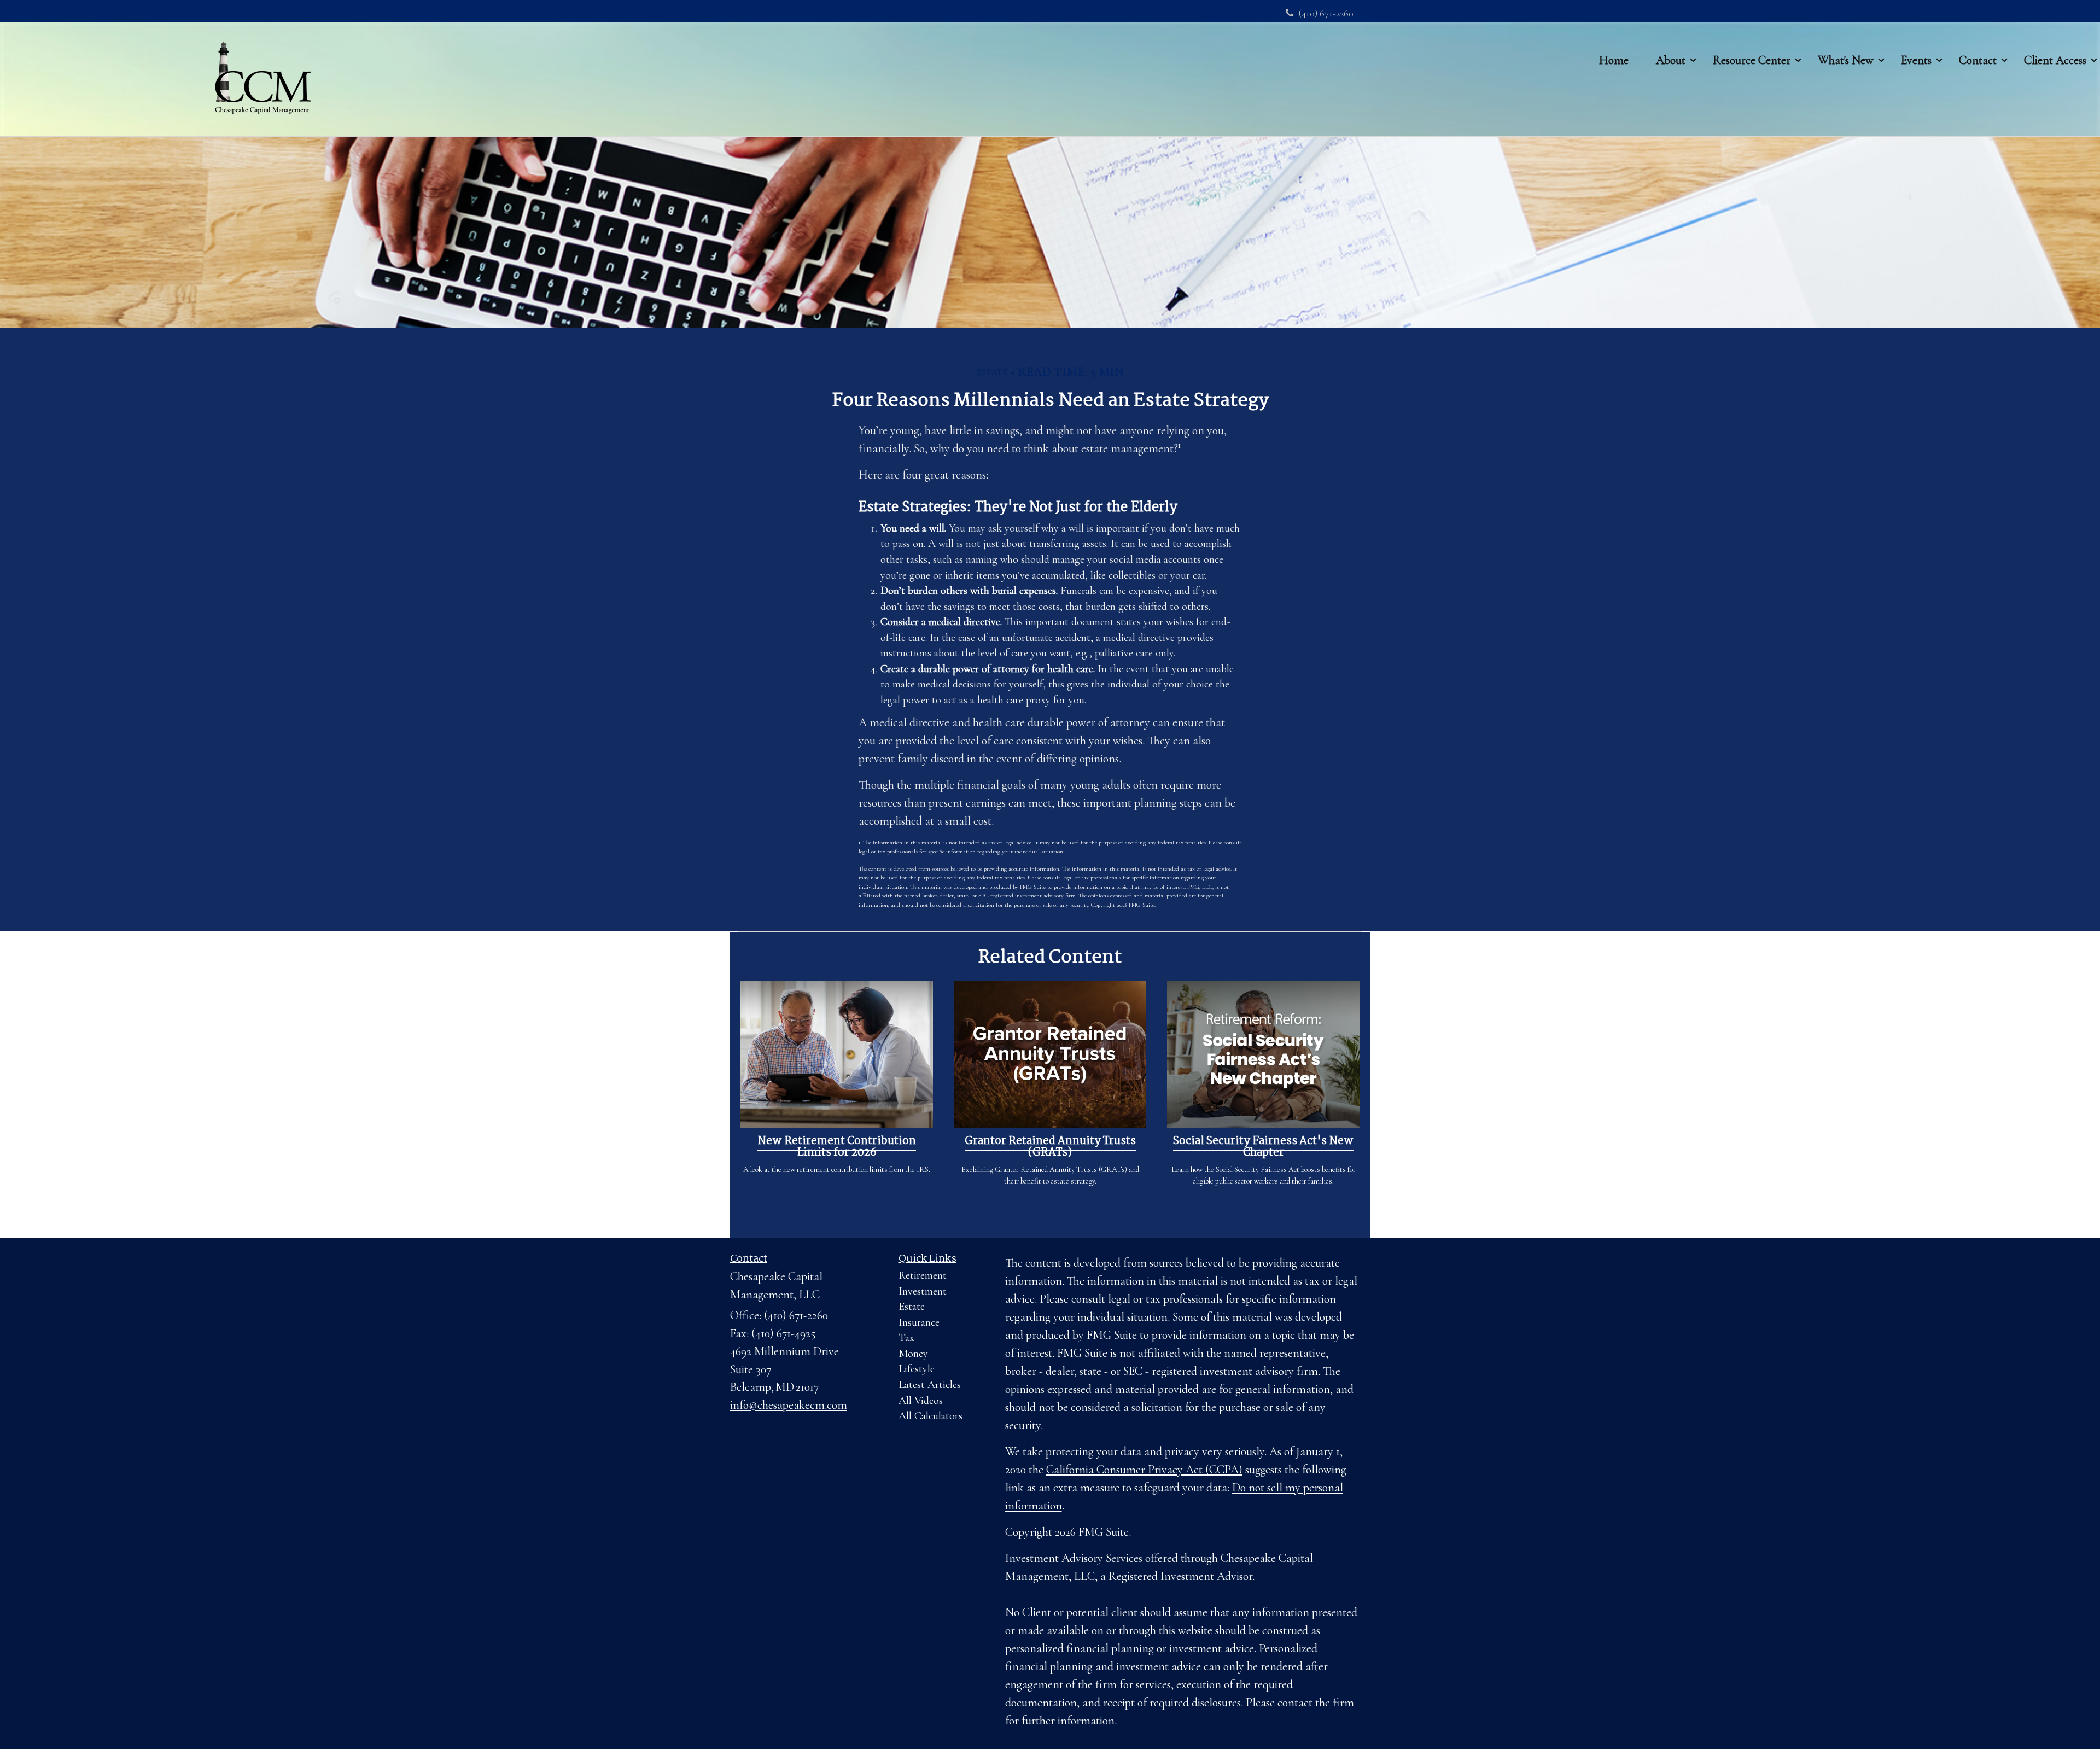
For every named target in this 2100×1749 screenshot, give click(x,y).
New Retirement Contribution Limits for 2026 (837, 1147)
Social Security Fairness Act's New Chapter (1263, 1147)
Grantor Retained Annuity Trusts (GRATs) (1050, 1147)
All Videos (921, 1401)
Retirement (923, 1275)
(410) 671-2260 (1326, 13)
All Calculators (931, 1416)
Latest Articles (930, 1385)
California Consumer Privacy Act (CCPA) (1144, 1470)
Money (913, 1354)
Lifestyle (917, 1369)
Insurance (919, 1322)
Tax (906, 1338)
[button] (1671, 60)
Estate (912, 1307)
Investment (923, 1291)
